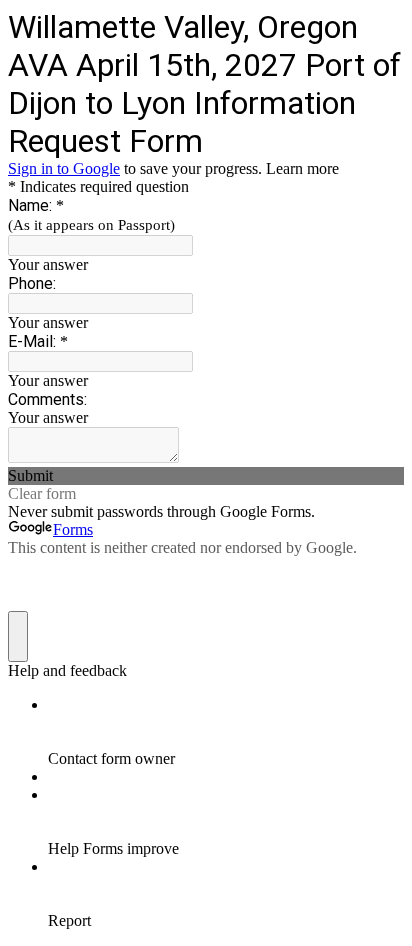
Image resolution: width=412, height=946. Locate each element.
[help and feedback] (18, 636)
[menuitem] (226, 732)
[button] (206, 476)
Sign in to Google (64, 168)
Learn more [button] (302, 168)
